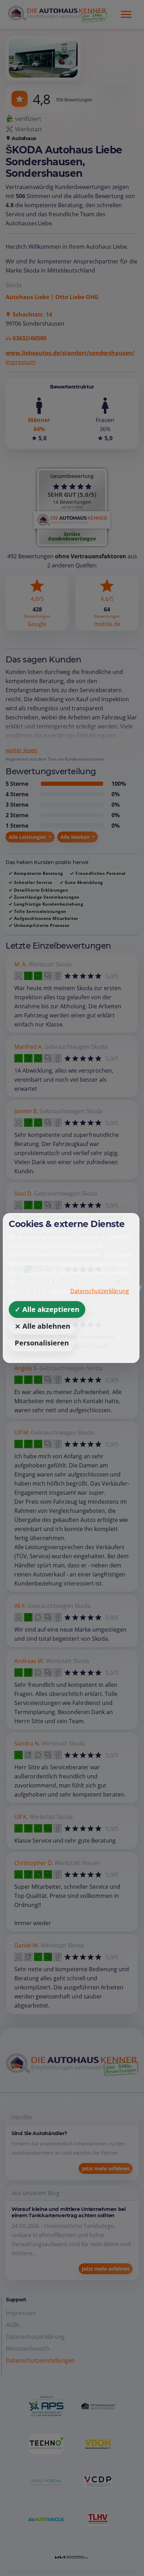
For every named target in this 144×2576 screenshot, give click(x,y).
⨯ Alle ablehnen (42, 1326)
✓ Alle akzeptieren (47, 1309)
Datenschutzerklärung (100, 1291)
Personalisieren (42, 1343)
